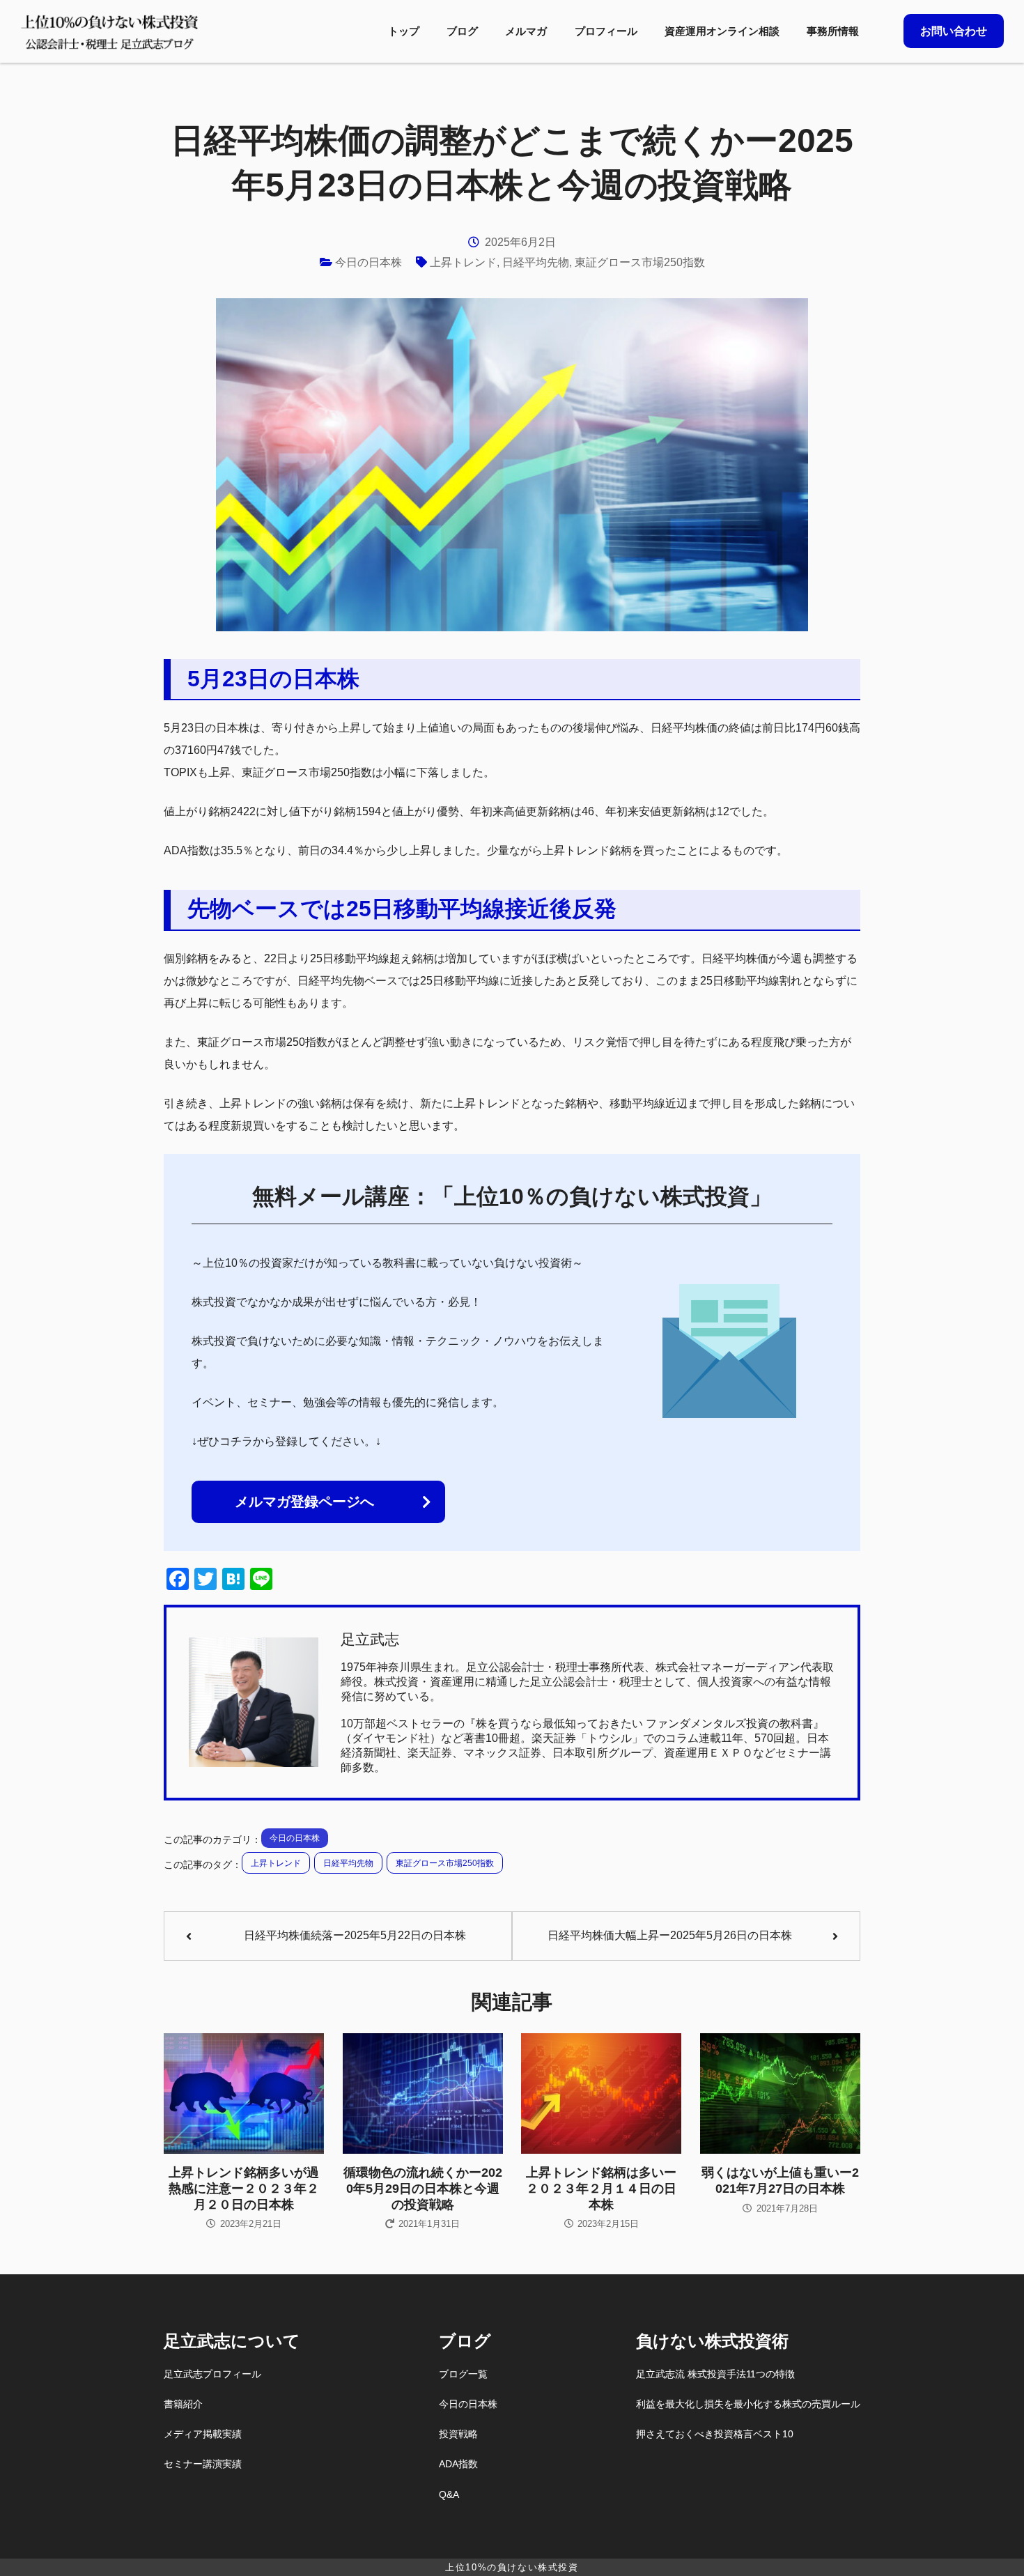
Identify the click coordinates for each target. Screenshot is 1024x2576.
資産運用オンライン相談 (722, 31)
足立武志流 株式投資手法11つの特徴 (715, 2374)
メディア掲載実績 (203, 2434)
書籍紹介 (183, 2404)
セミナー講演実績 (203, 2464)
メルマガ (526, 31)
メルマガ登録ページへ (304, 1502)
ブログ (462, 31)
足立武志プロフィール (212, 2374)
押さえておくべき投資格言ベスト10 (715, 2434)
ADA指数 (458, 2464)
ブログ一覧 (463, 2374)
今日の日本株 (369, 262)
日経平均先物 (536, 262)
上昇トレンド (463, 262)
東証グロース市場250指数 (640, 262)
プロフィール (606, 31)
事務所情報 (833, 31)
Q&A (449, 2494)
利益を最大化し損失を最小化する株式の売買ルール (748, 2404)
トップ (404, 31)
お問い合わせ (954, 31)
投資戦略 (458, 2434)
